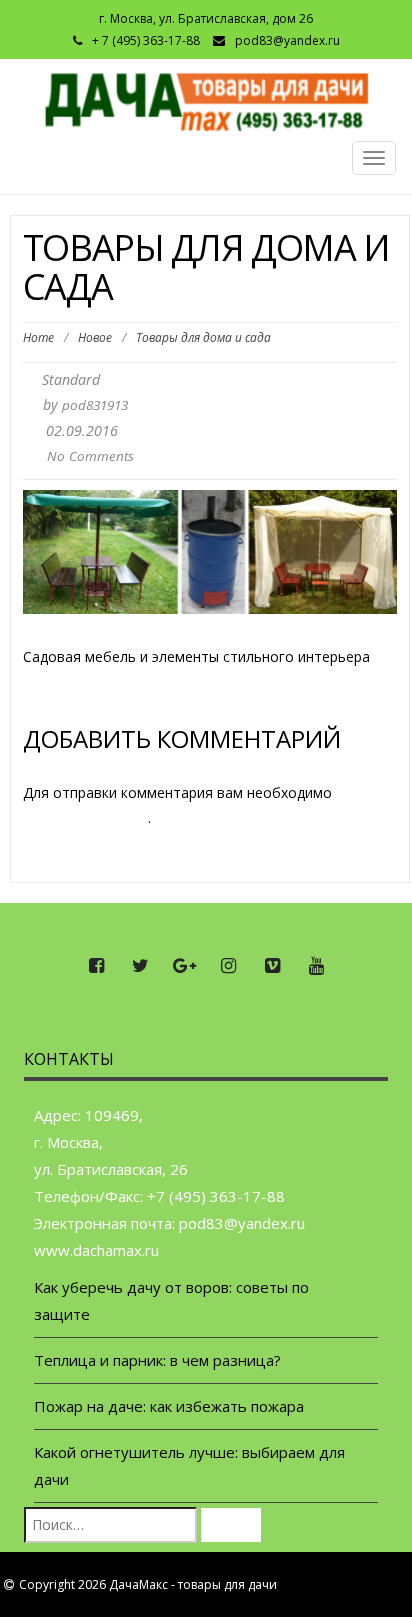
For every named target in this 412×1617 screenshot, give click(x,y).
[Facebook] (96, 966)
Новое (95, 337)
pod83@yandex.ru (287, 40)
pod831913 (95, 405)
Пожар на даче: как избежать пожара (169, 1406)
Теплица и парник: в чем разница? (157, 1360)
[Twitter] (140, 966)
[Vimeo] (272, 966)
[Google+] (184, 966)
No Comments (90, 456)
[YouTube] (316, 966)
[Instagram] (228, 966)
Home (38, 337)
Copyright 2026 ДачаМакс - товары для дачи (148, 1584)
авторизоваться (85, 817)
